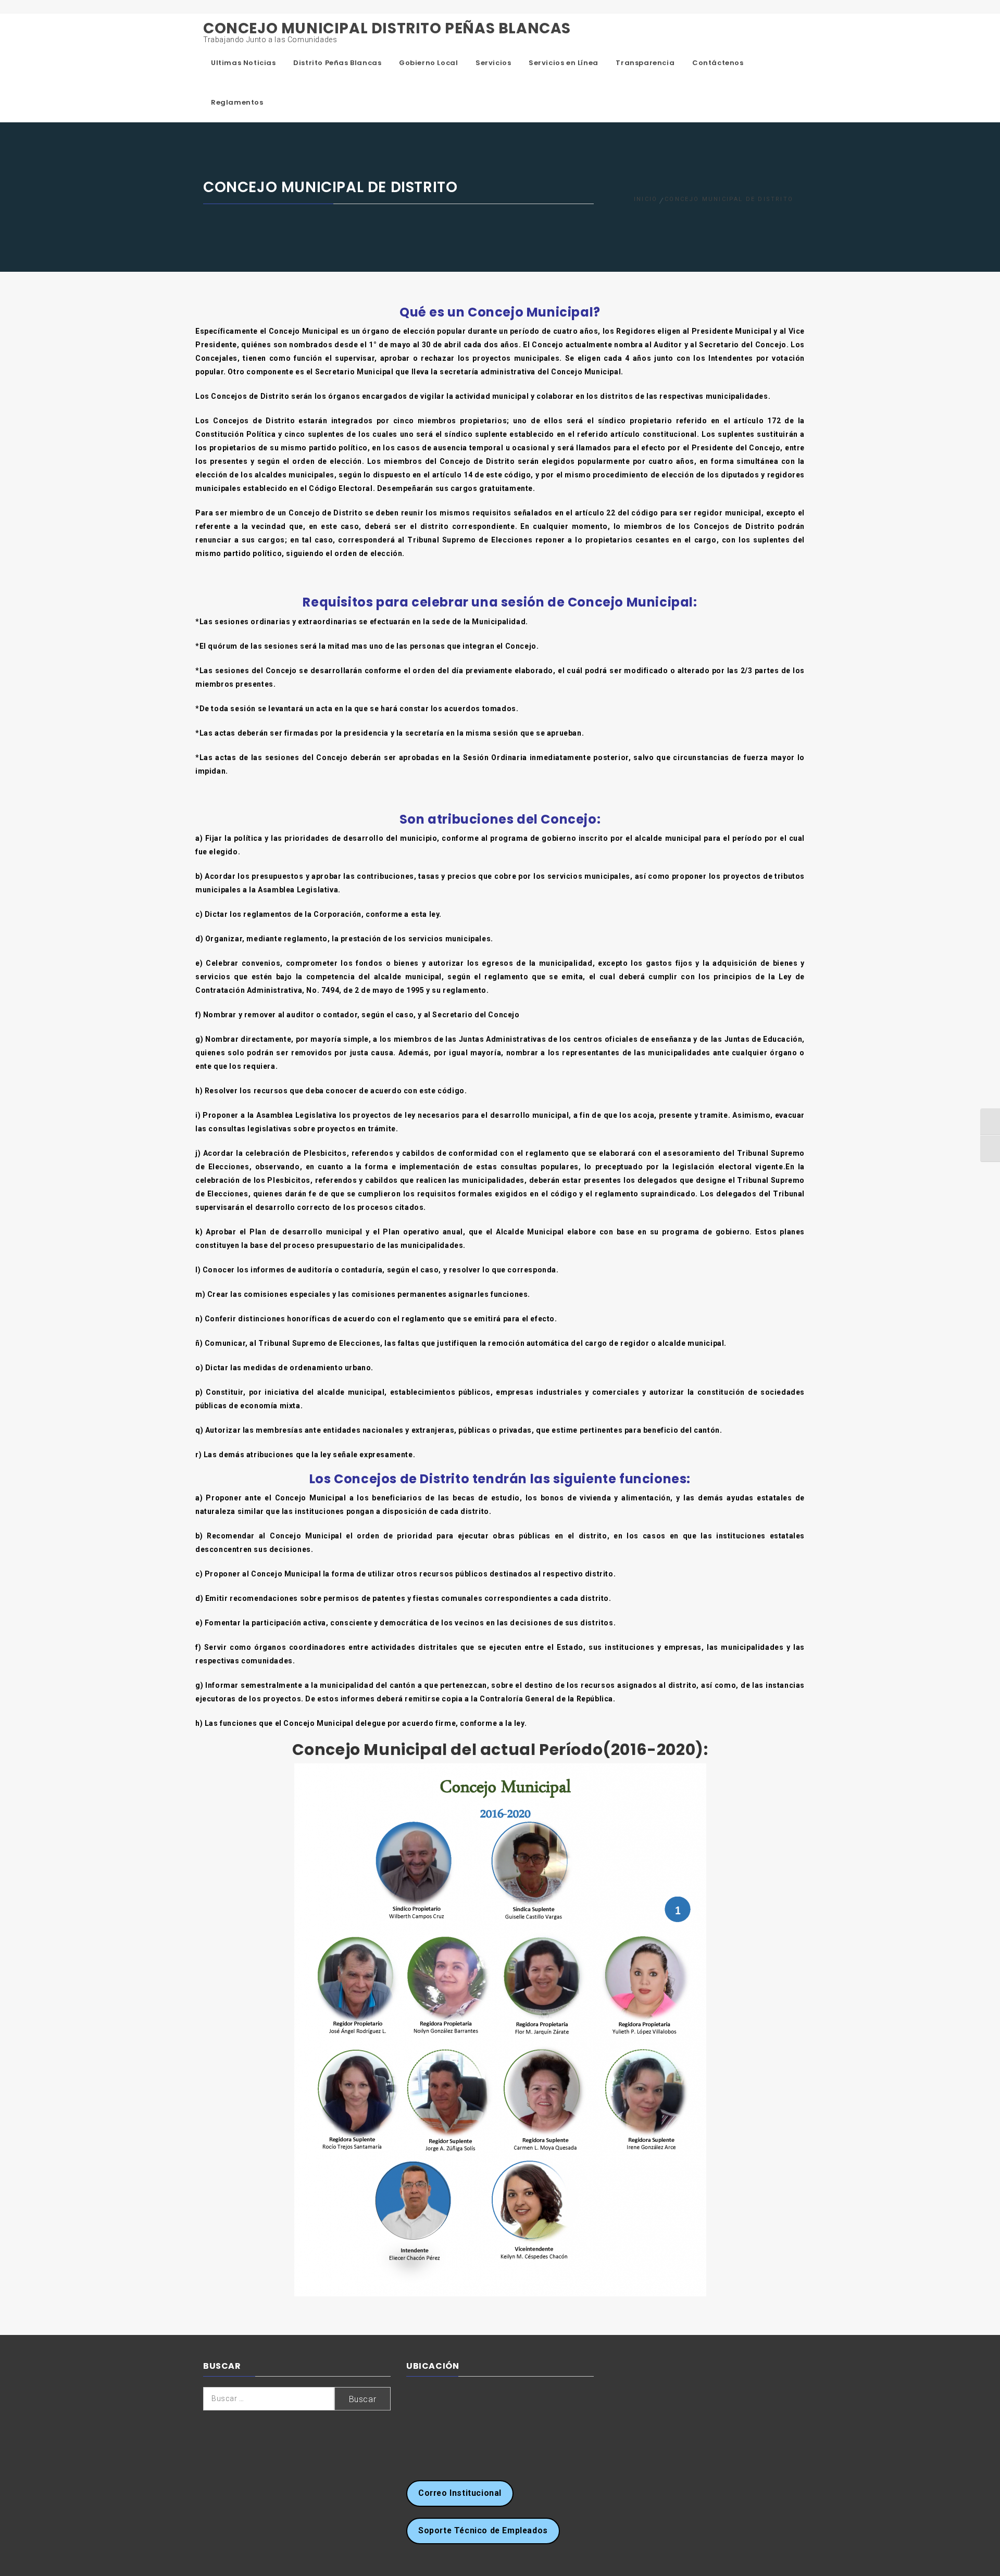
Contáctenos (718, 63)
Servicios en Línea (564, 63)
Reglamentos (237, 102)
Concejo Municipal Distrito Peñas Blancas (387, 28)
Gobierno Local (428, 63)
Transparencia (645, 63)
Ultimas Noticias (243, 63)
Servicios (493, 63)
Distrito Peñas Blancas (337, 63)
